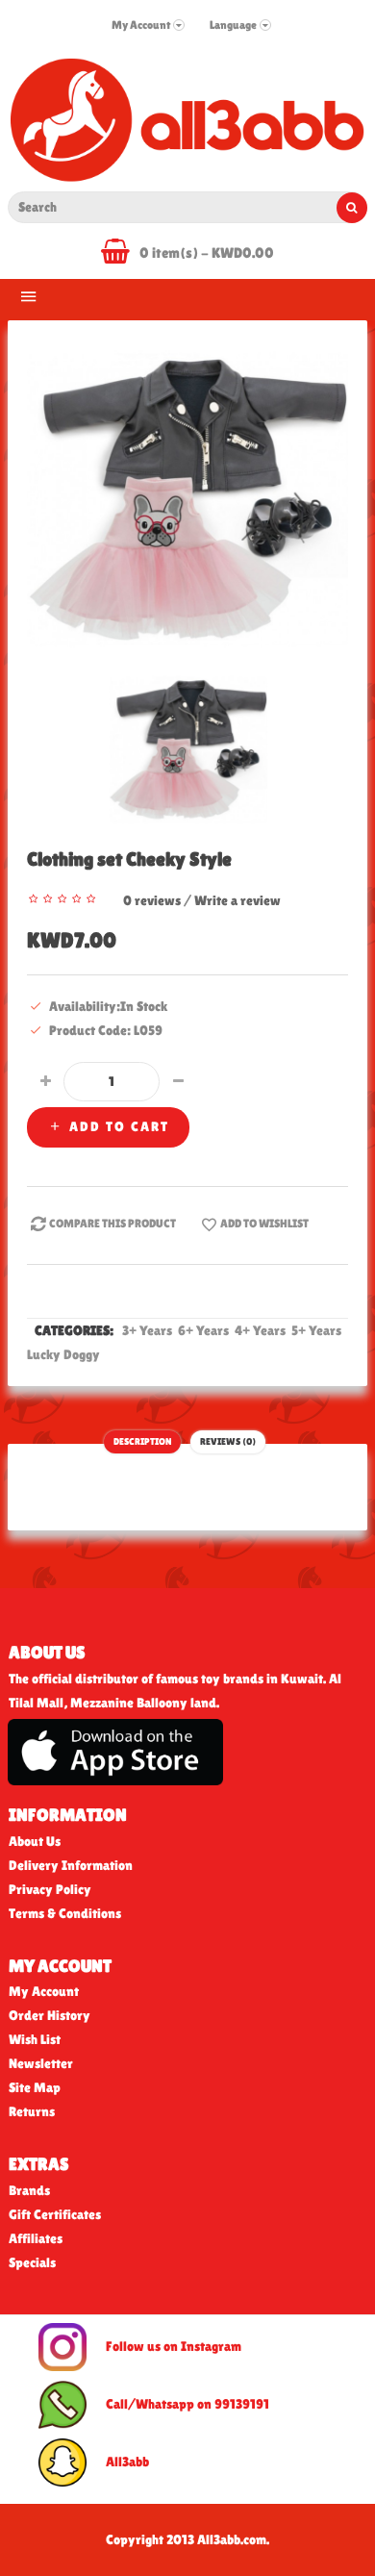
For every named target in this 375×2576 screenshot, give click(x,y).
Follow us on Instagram (174, 2346)
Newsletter (41, 2063)
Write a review (237, 900)
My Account (44, 1991)
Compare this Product (112, 1224)
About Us (35, 1841)
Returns (32, 2111)
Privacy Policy (50, 1889)
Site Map (35, 2087)
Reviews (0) (228, 1441)
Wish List (35, 2039)
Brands (29, 2190)
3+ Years (149, 1330)
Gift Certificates (55, 2214)
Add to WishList (264, 1224)
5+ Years (318, 1330)
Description (142, 1441)
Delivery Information (71, 1865)
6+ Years (205, 1330)
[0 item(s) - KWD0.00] (120, 255)
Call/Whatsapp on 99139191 (187, 2404)
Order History (50, 2015)
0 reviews (152, 900)
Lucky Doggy (65, 1354)
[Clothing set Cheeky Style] (187, 498)
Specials (32, 2262)
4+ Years (262, 1330)
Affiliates (36, 2238)
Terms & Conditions (65, 1913)
